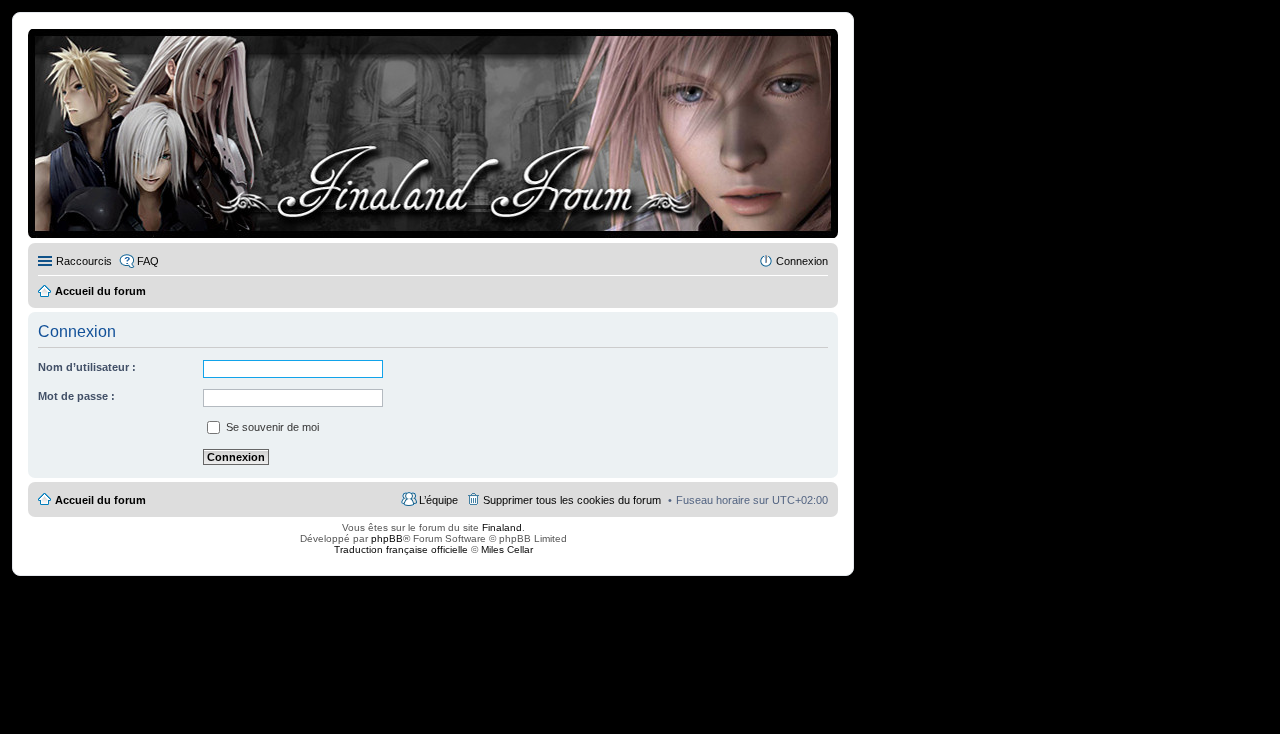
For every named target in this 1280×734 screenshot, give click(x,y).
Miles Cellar (507, 549)
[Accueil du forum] (433, 133)
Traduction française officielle (401, 549)
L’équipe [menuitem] (438, 500)
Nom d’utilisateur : (87, 367)
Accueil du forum (100, 500)
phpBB (387, 538)
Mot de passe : (76, 396)
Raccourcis (84, 261)
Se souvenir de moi (271, 427)
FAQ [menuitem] (148, 261)
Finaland (502, 527)
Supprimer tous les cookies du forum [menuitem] (572, 500)
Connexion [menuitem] (802, 261)
